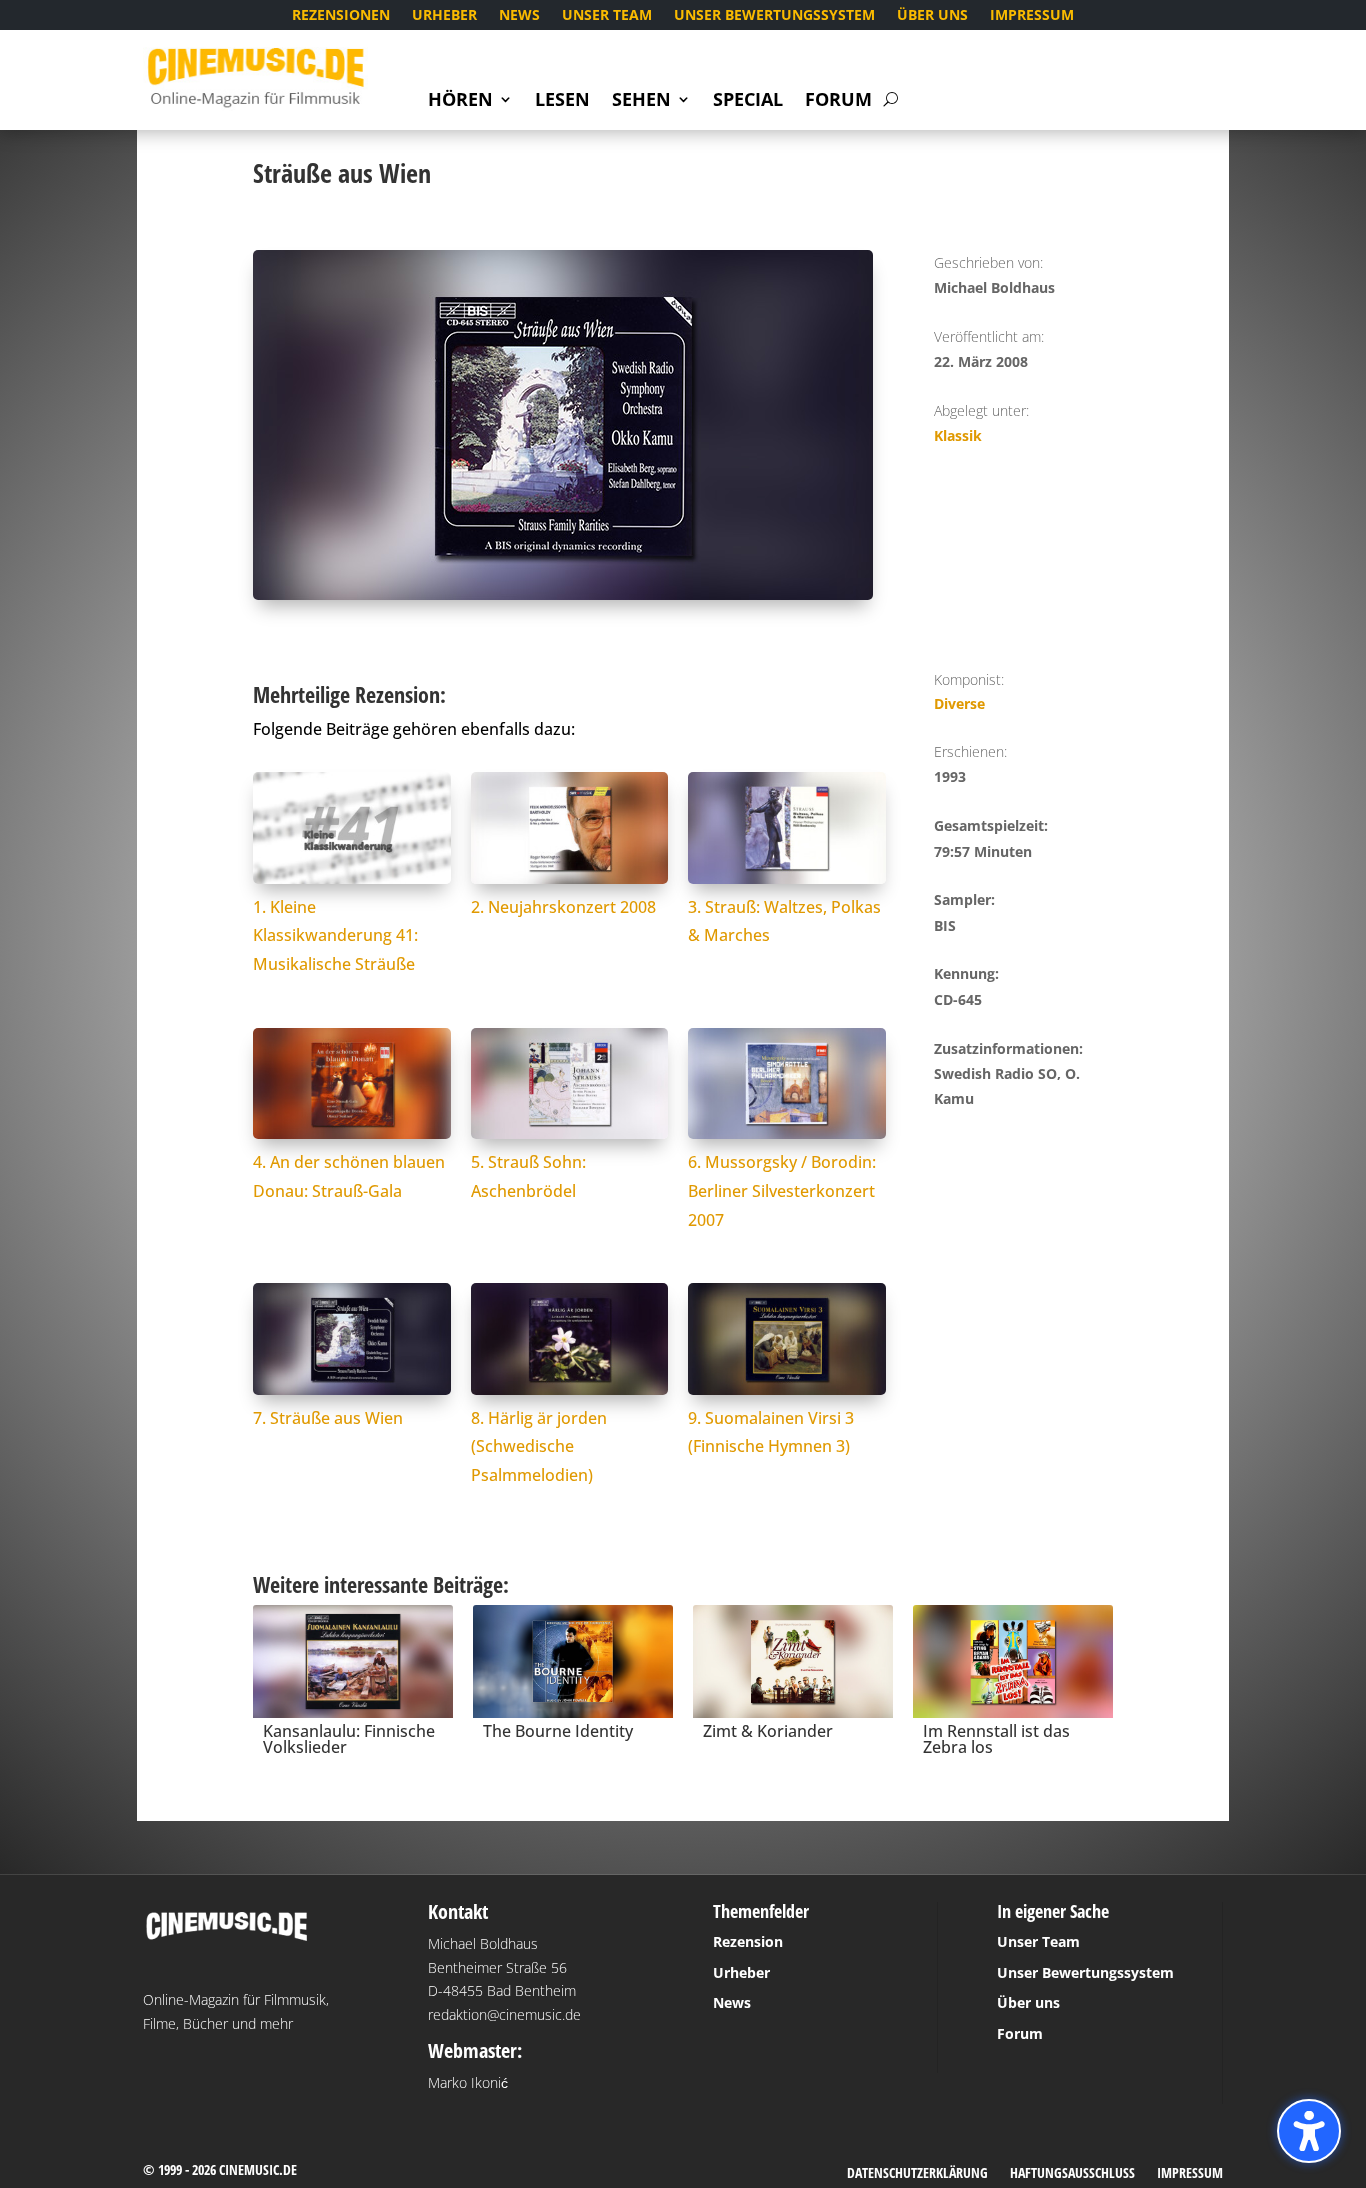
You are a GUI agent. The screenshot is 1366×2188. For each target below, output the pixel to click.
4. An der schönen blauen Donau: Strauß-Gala (349, 1176)
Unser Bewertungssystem (774, 16)
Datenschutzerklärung (917, 2174)
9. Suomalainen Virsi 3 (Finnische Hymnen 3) (771, 1432)
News (519, 16)
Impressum (1032, 16)
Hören (460, 101)
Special (748, 101)
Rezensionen (341, 16)
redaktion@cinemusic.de (504, 2014)
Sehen (641, 101)
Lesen (562, 101)
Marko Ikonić (468, 2082)
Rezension (748, 1941)
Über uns (932, 16)
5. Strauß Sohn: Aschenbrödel (528, 1176)
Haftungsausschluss (1072, 2174)
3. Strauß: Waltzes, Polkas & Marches (784, 921)
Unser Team (607, 16)
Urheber (444, 16)
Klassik (958, 435)
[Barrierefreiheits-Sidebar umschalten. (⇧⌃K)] (1309, 2131)
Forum (838, 101)
